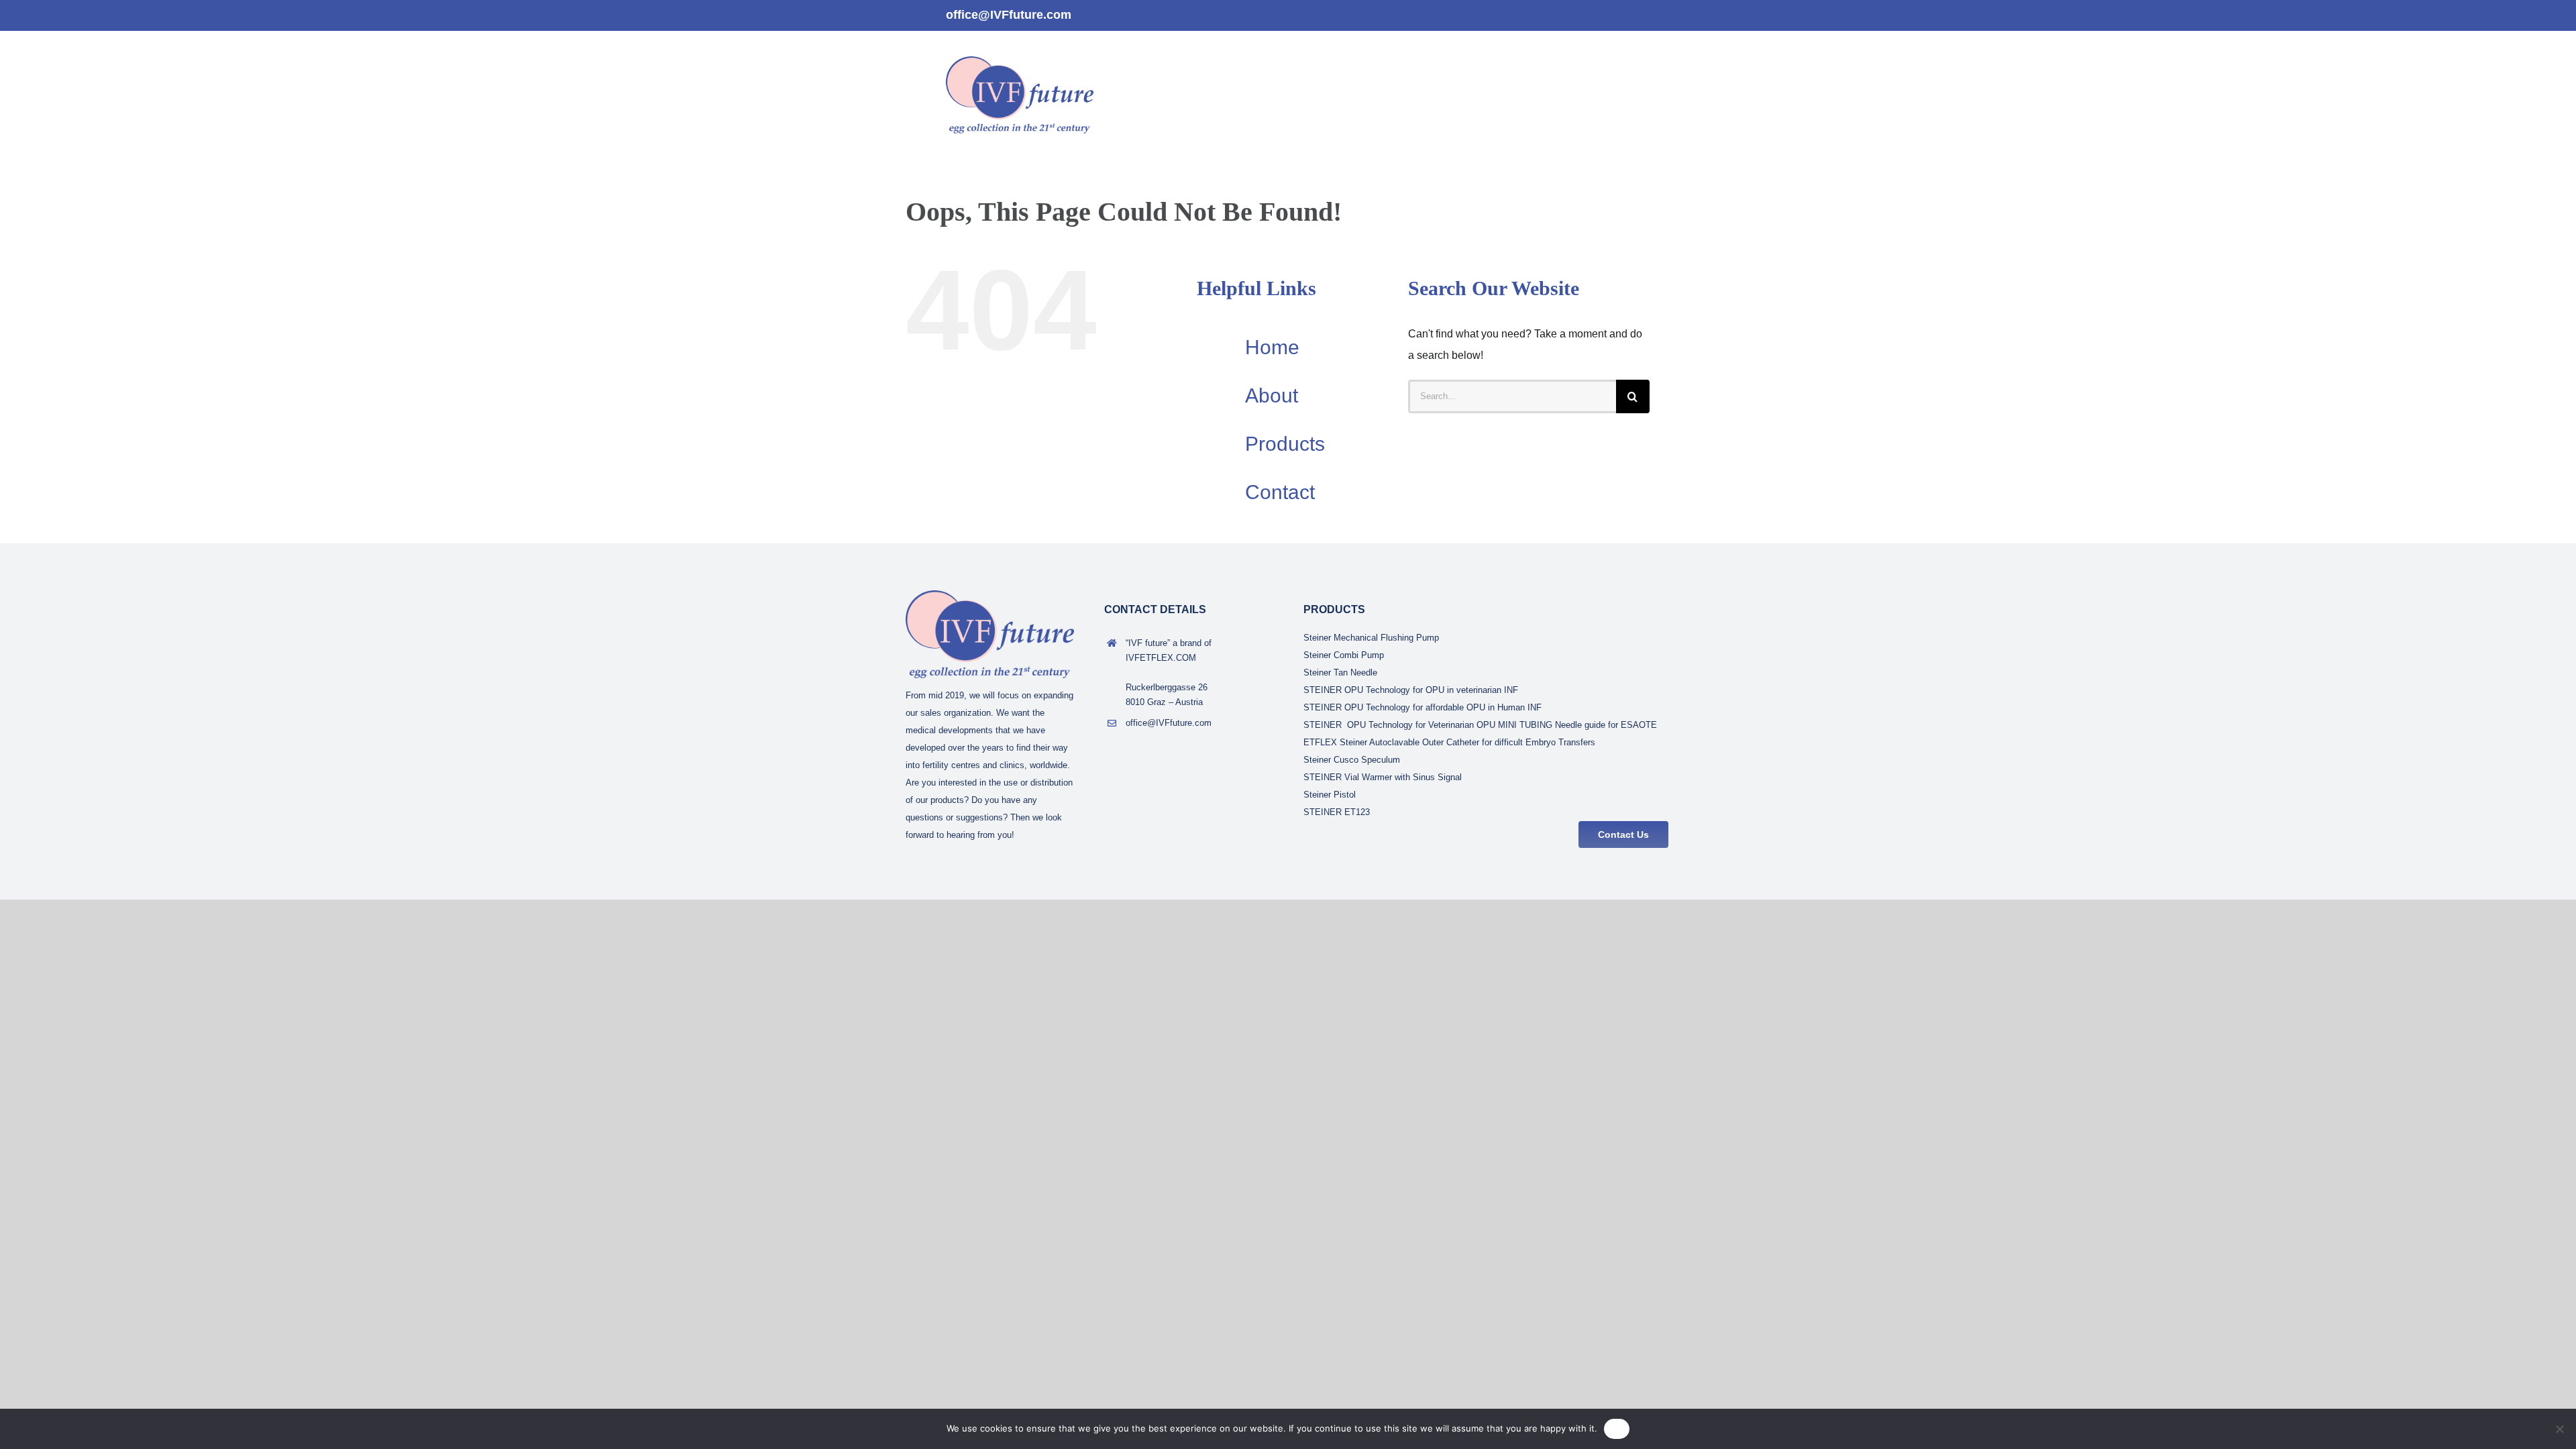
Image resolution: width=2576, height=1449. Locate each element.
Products (1285, 444)
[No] (2559, 1429)
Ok (1617, 1428)
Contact (1280, 492)
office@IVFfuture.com (1009, 15)
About (1272, 395)
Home (1272, 347)
